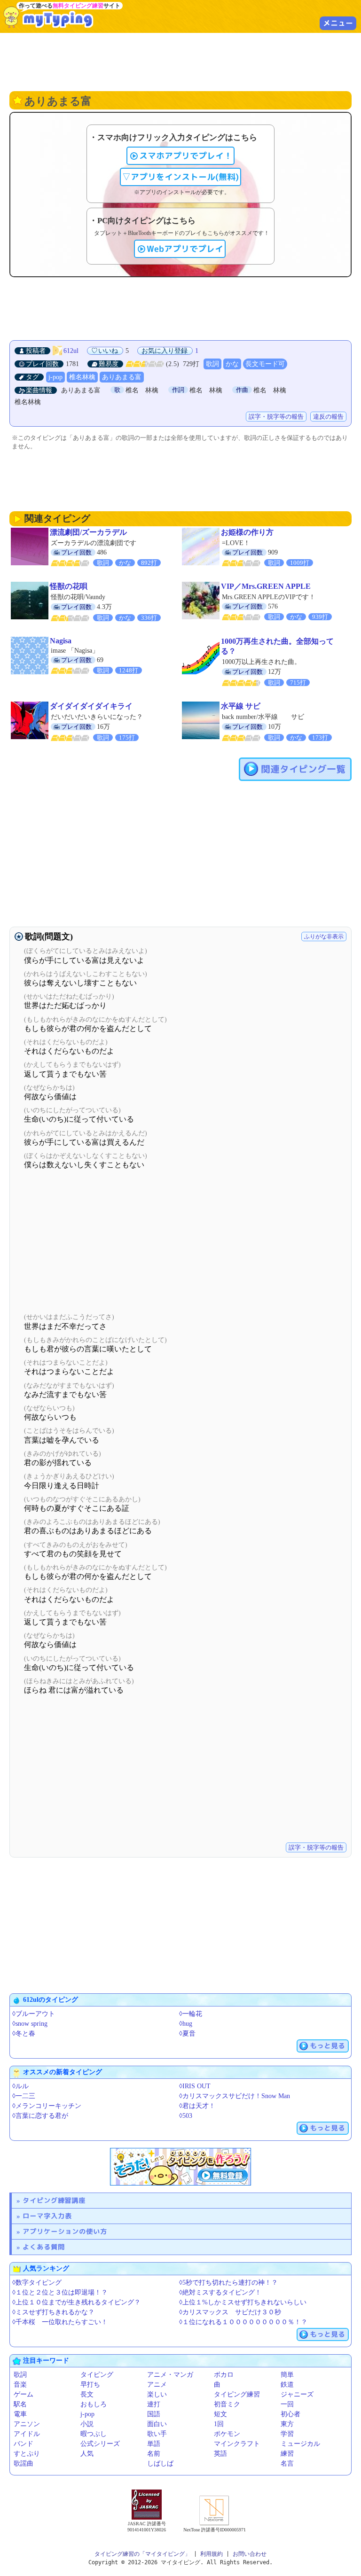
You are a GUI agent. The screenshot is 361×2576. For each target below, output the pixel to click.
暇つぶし (94, 2434)
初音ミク (227, 2404)
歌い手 (157, 2434)
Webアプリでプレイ (185, 249)
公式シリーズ (100, 2444)
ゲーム (24, 2394)
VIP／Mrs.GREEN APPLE (266, 586)
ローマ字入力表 (47, 2216)
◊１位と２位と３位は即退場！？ (60, 2292)
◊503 (186, 2116)
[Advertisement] (180, 61)
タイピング (97, 2375)
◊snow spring (30, 2024)
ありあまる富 (122, 377)
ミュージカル (300, 2444)
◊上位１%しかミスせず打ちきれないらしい (243, 2302)
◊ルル (20, 2086)
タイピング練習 (237, 2394)
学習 (287, 2434)
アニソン (27, 2424)
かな (232, 364)
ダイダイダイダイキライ (91, 706)
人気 (87, 2454)
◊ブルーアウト (34, 2014)
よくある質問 (44, 2247)
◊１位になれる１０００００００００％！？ (243, 2322)
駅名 (20, 2404)
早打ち (90, 2385)
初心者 (290, 2414)
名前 (154, 2454)
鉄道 (287, 2385)
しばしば (160, 2463)
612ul (71, 351)
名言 (287, 2463)
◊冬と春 (24, 2033)
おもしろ (94, 2404)
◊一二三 (24, 2096)
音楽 (20, 2385)
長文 (87, 2394)
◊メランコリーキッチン (47, 2106)
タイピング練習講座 (54, 2200)
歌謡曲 (24, 2463)
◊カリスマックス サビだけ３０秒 (230, 2312)
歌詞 (212, 364)
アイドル (27, 2434)
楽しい (157, 2394)
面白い (157, 2424)
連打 (154, 2404)
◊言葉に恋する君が (40, 2116)
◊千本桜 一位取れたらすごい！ (60, 2322)
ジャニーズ (297, 2394)
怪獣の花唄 (69, 586)
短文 (220, 2414)
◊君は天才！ (197, 2106)
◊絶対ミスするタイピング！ (220, 2292)
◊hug (186, 2024)
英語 (220, 2454)
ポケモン (227, 2434)
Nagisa (61, 641)
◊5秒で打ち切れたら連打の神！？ (228, 2283)
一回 (287, 2404)
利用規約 (212, 2554)
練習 (287, 2454)
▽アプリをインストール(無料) (180, 177)
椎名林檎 (82, 377)
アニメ (157, 2385)
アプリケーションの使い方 (65, 2231)
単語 (154, 2444)
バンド (24, 2444)
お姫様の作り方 (247, 532)
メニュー (338, 23)
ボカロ (224, 2375)
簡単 (287, 2375)
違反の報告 (328, 417)
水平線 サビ (241, 706)
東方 (287, 2424)
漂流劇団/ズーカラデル (88, 532)
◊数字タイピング (37, 2283)
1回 (219, 2424)
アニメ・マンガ (170, 2375)
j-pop (55, 377)
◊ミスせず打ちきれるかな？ (53, 2312)
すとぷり (27, 2454)
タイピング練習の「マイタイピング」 (142, 2554)
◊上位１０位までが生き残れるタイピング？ (76, 2302)
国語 (154, 2414)
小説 (87, 2424)
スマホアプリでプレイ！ (186, 156)
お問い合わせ (250, 2554)
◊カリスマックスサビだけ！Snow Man (235, 2096)
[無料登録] (180, 2167)
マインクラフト (237, 2444)
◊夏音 (187, 2033)
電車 (20, 2414)
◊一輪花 (191, 2014)
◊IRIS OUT (195, 2086)
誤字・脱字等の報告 (276, 417)
